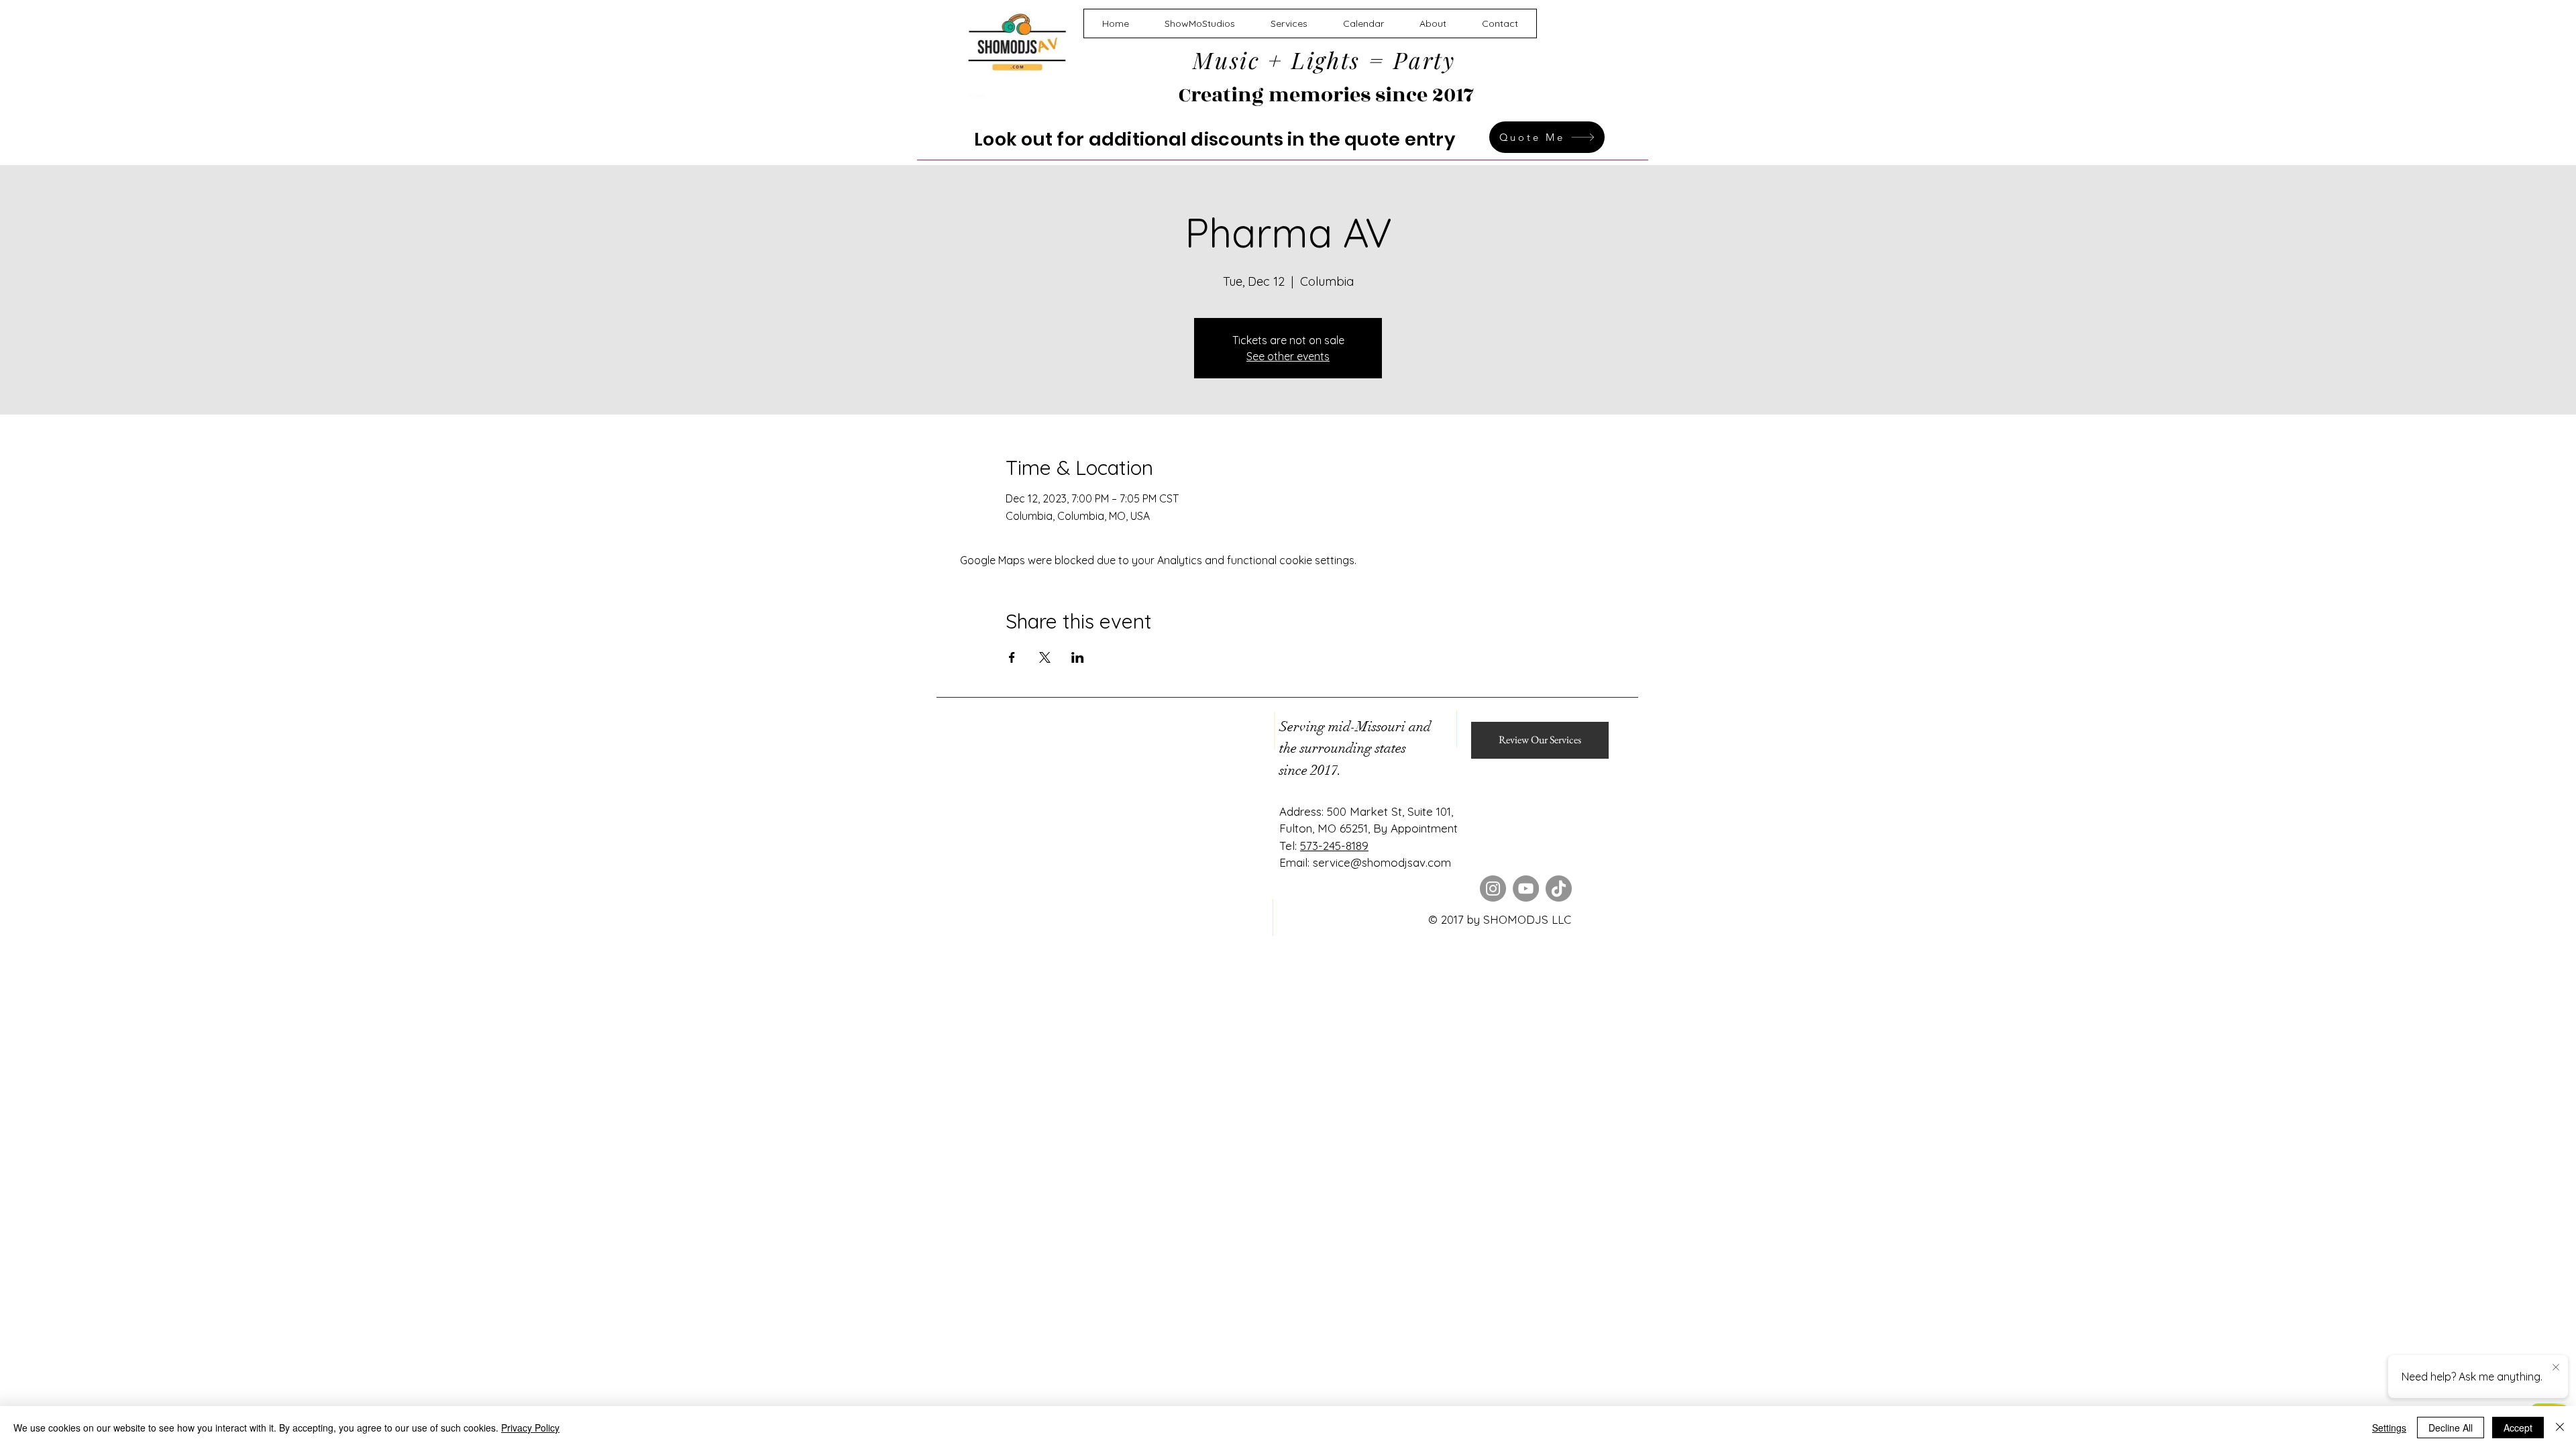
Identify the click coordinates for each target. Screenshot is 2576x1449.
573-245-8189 (1334, 846)
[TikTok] (1559, 889)
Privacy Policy (530, 1428)
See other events (1288, 356)
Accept (2518, 1428)
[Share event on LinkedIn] (1078, 657)
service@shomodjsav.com (1382, 862)
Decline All (2451, 1428)
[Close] (2560, 1428)
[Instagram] (1493, 889)
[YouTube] (1526, 889)
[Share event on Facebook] (1012, 657)
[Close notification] (2556, 1368)
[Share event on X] (1045, 657)
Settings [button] (2389, 1428)
